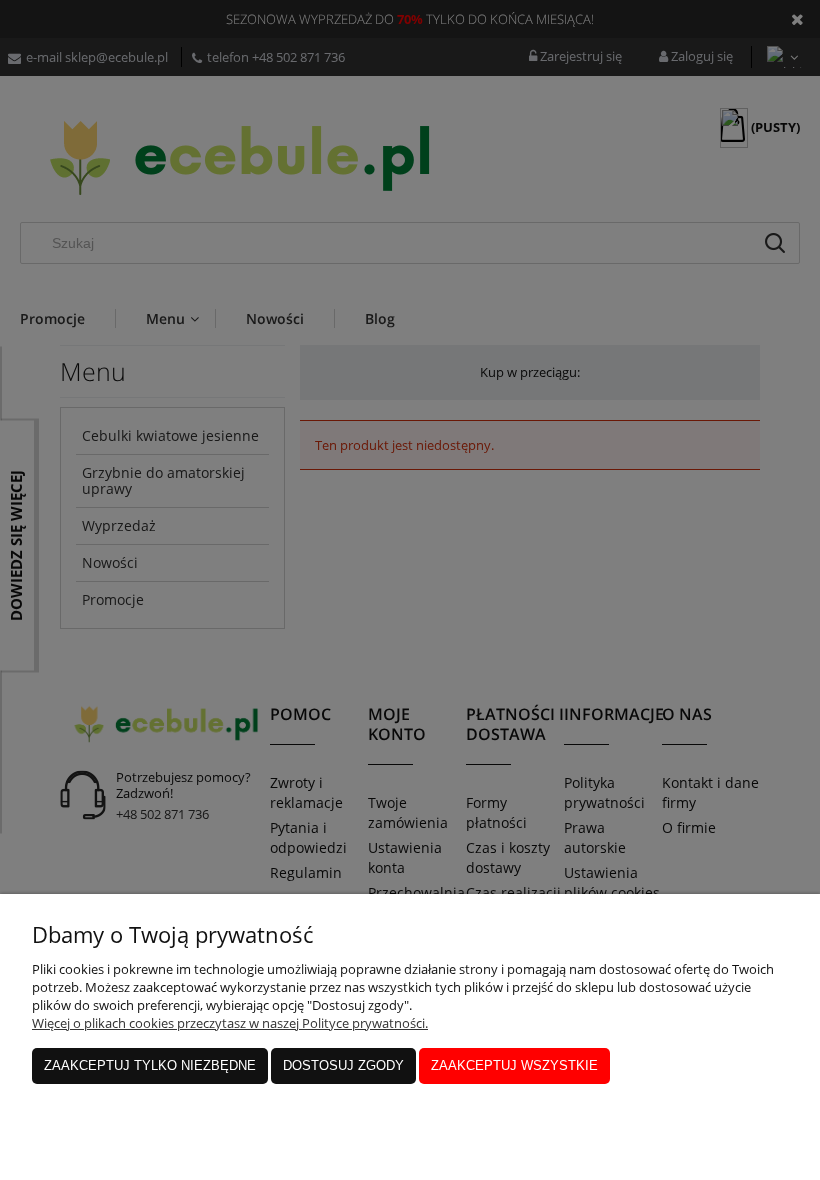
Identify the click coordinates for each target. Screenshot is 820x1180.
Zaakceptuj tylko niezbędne (150, 1065)
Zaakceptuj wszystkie (514, 1065)
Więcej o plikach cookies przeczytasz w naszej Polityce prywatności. (230, 1023)
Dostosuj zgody (343, 1065)
